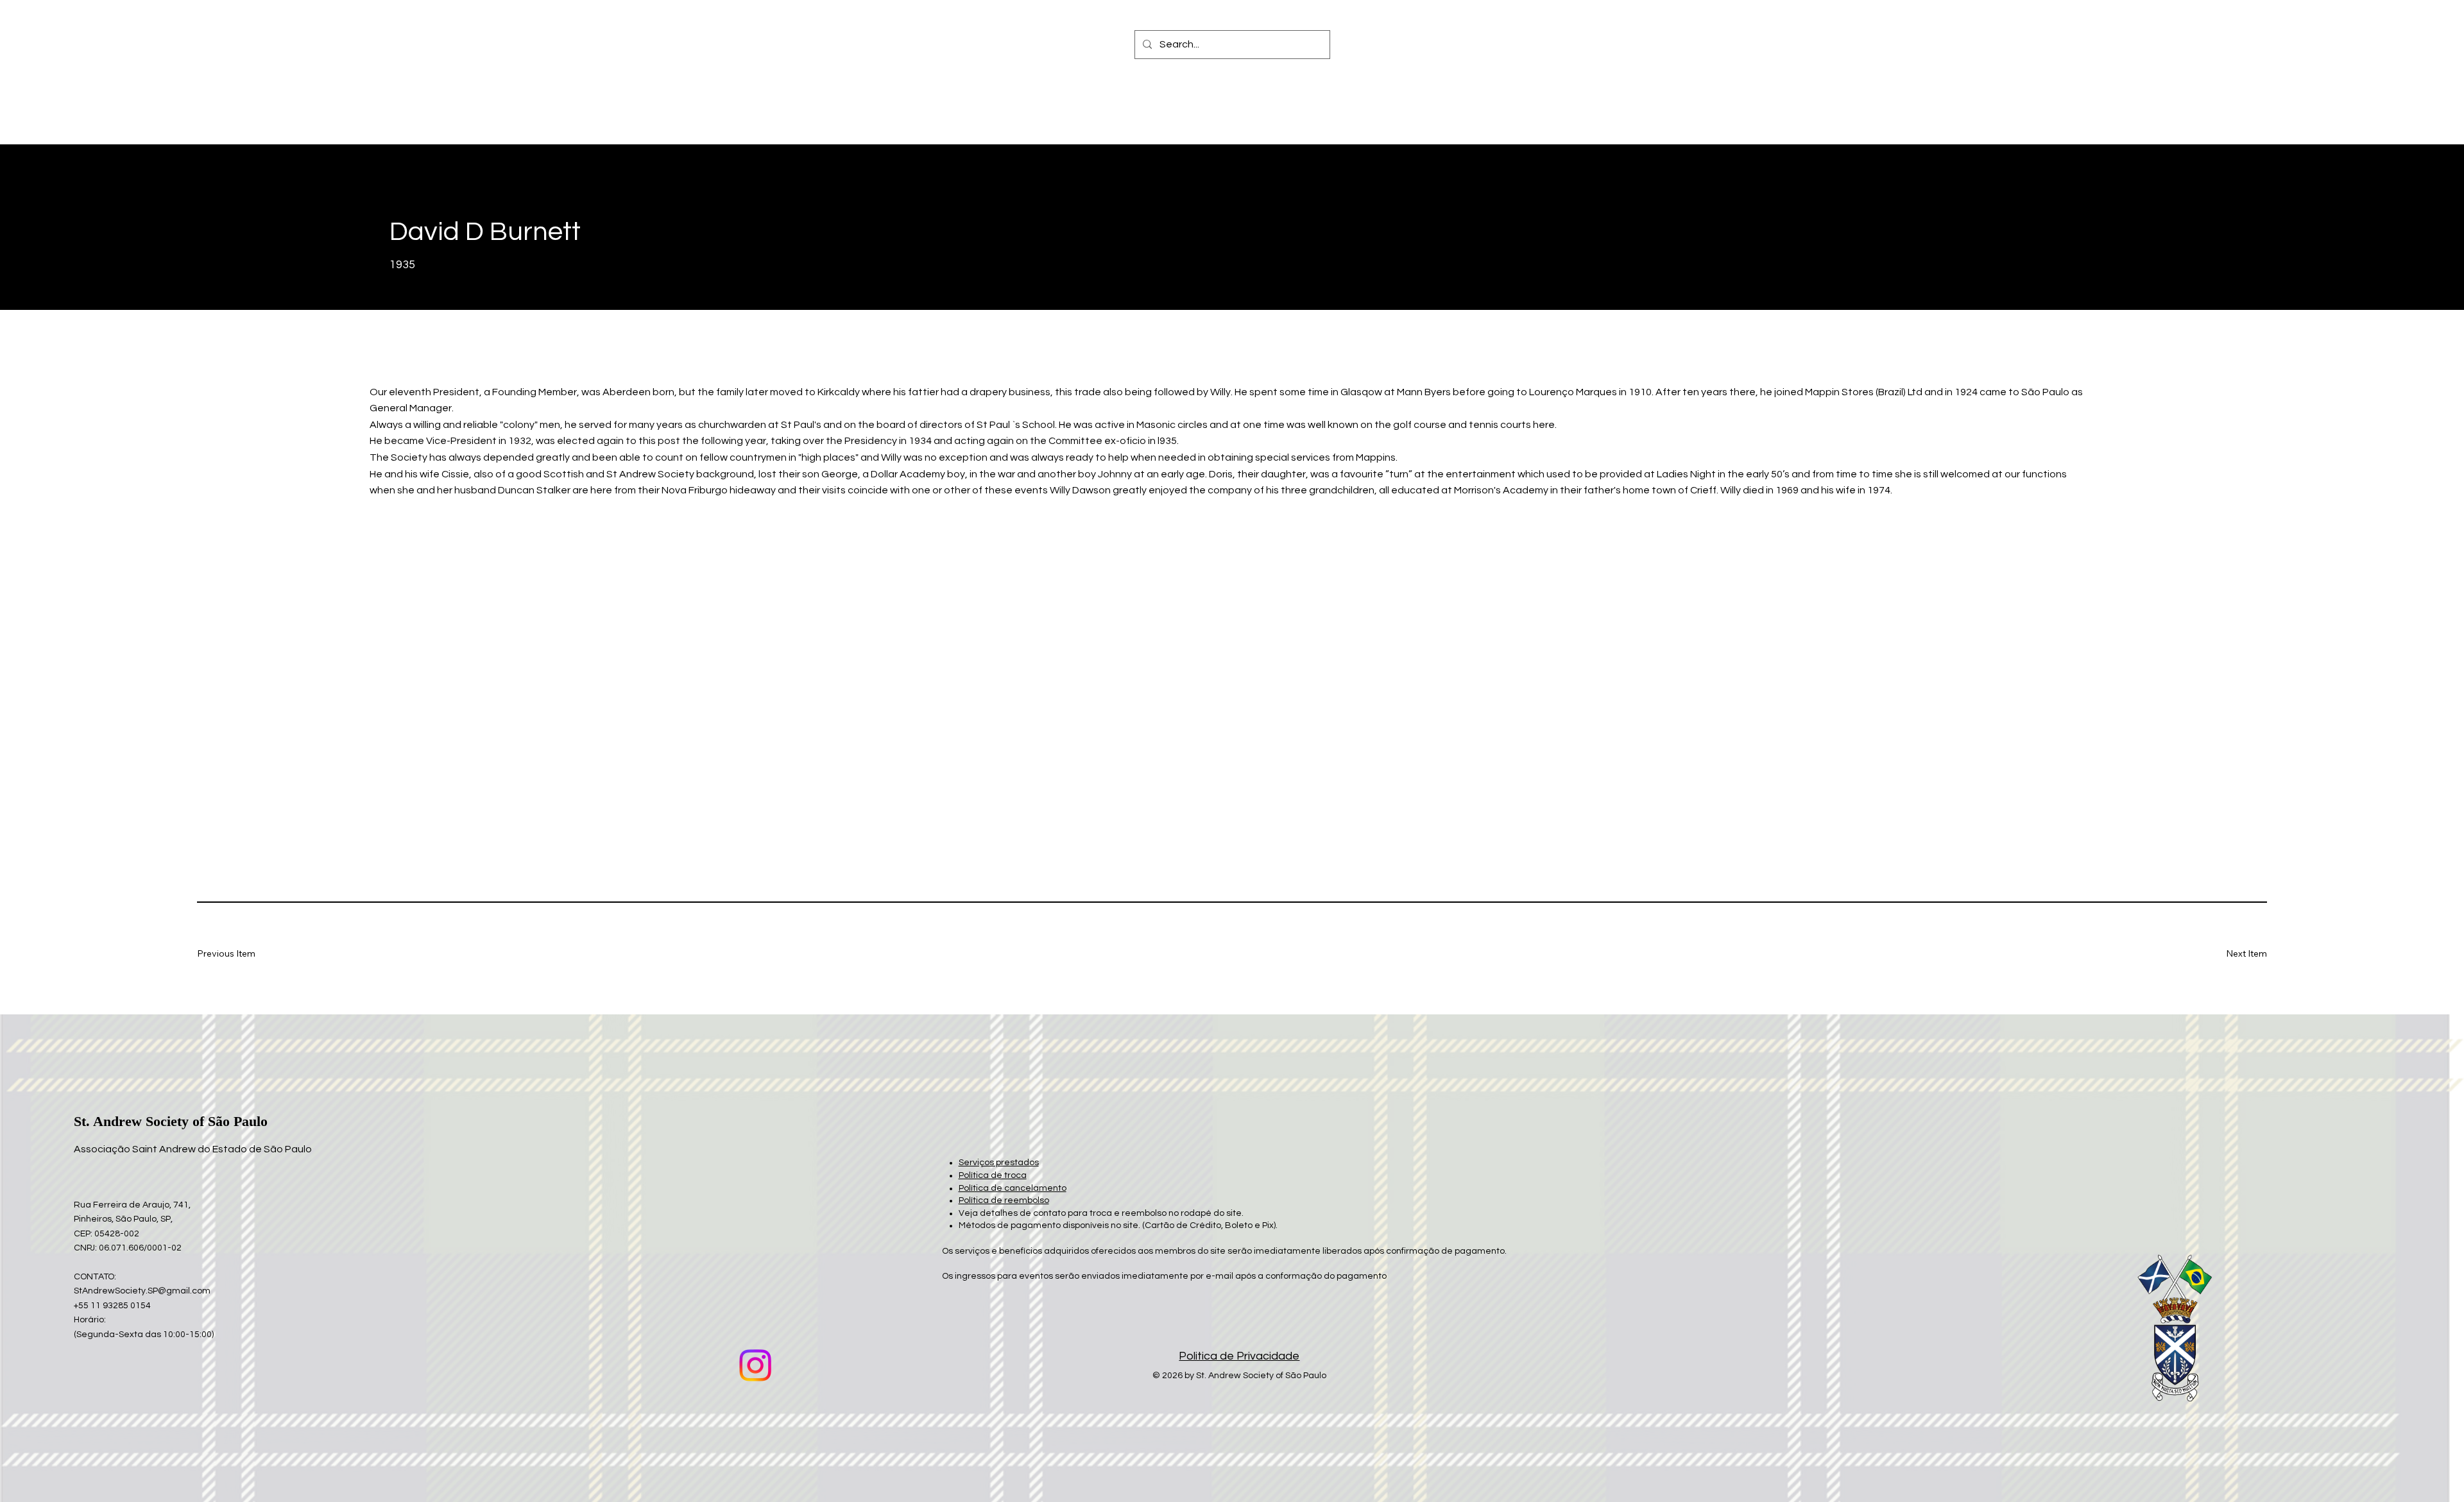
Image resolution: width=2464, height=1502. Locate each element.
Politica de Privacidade (1239, 1356)
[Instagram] (755, 1365)
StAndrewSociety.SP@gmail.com (142, 1291)
